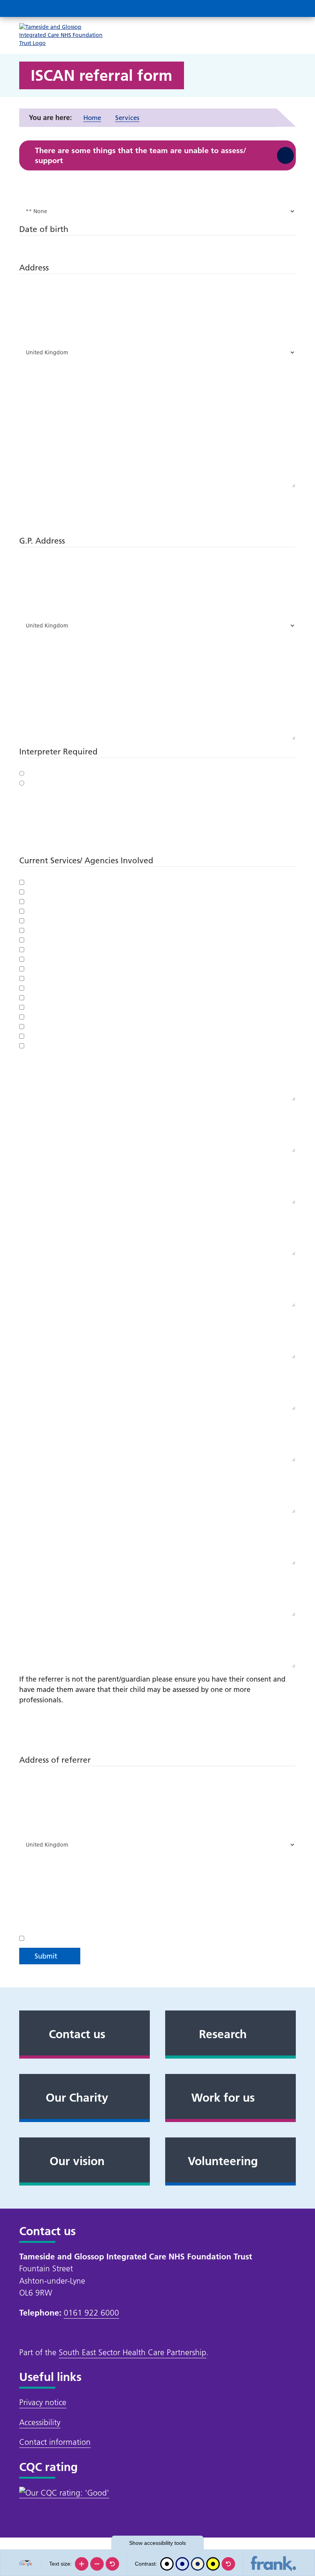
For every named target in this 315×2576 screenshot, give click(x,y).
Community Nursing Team (23, 901)
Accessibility (40, 2422)
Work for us (223, 2098)
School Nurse (23, 1017)
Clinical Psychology (23, 1036)
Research (223, 2034)
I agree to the (23, 1938)
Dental (23, 978)
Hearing (23, 969)
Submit (46, 1956)
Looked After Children (23, 998)
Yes (23, 773)
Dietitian (23, 1046)
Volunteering (223, 2161)
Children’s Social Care (23, 988)
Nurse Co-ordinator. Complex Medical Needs (23, 892)
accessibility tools (157, 2543)
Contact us (77, 2034)
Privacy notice (43, 2402)
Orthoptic (23, 949)
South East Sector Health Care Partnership (133, 2352)
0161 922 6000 (91, 2313)
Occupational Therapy (23, 930)
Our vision (77, 2161)
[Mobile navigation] (287, 8)
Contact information (55, 2442)
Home (92, 118)
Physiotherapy (23, 921)
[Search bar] (269, 8)
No (23, 783)
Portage (23, 882)
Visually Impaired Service (23, 959)
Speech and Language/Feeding (23, 940)
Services (127, 118)
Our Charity (77, 2098)
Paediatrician (23, 911)
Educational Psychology (23, 1026)
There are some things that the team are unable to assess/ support (141, 155)
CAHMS (23, 1007)
